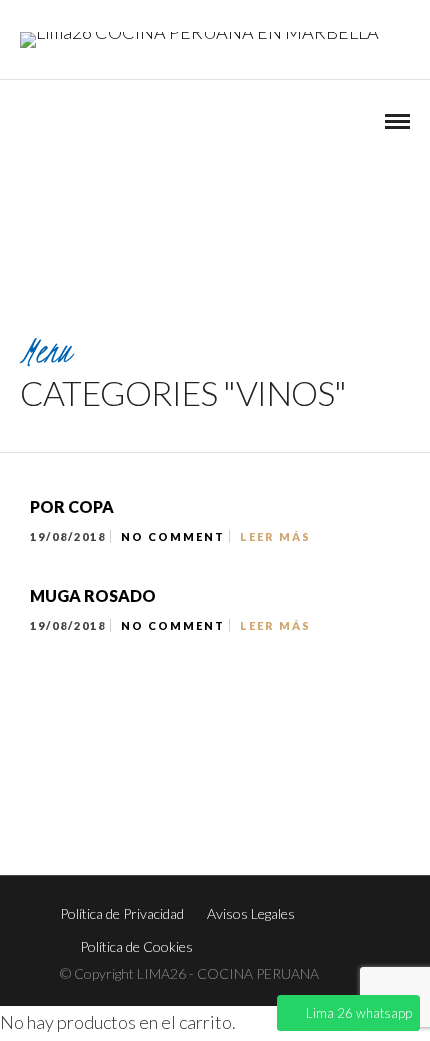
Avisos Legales (251, 913)
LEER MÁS (275, 536)
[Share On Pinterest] (115, 951)
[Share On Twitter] (87, 951)
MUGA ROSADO (93, 595)
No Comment (173, 536)
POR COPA (72, 506)
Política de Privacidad (122, 913)
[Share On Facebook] (59, 951)
